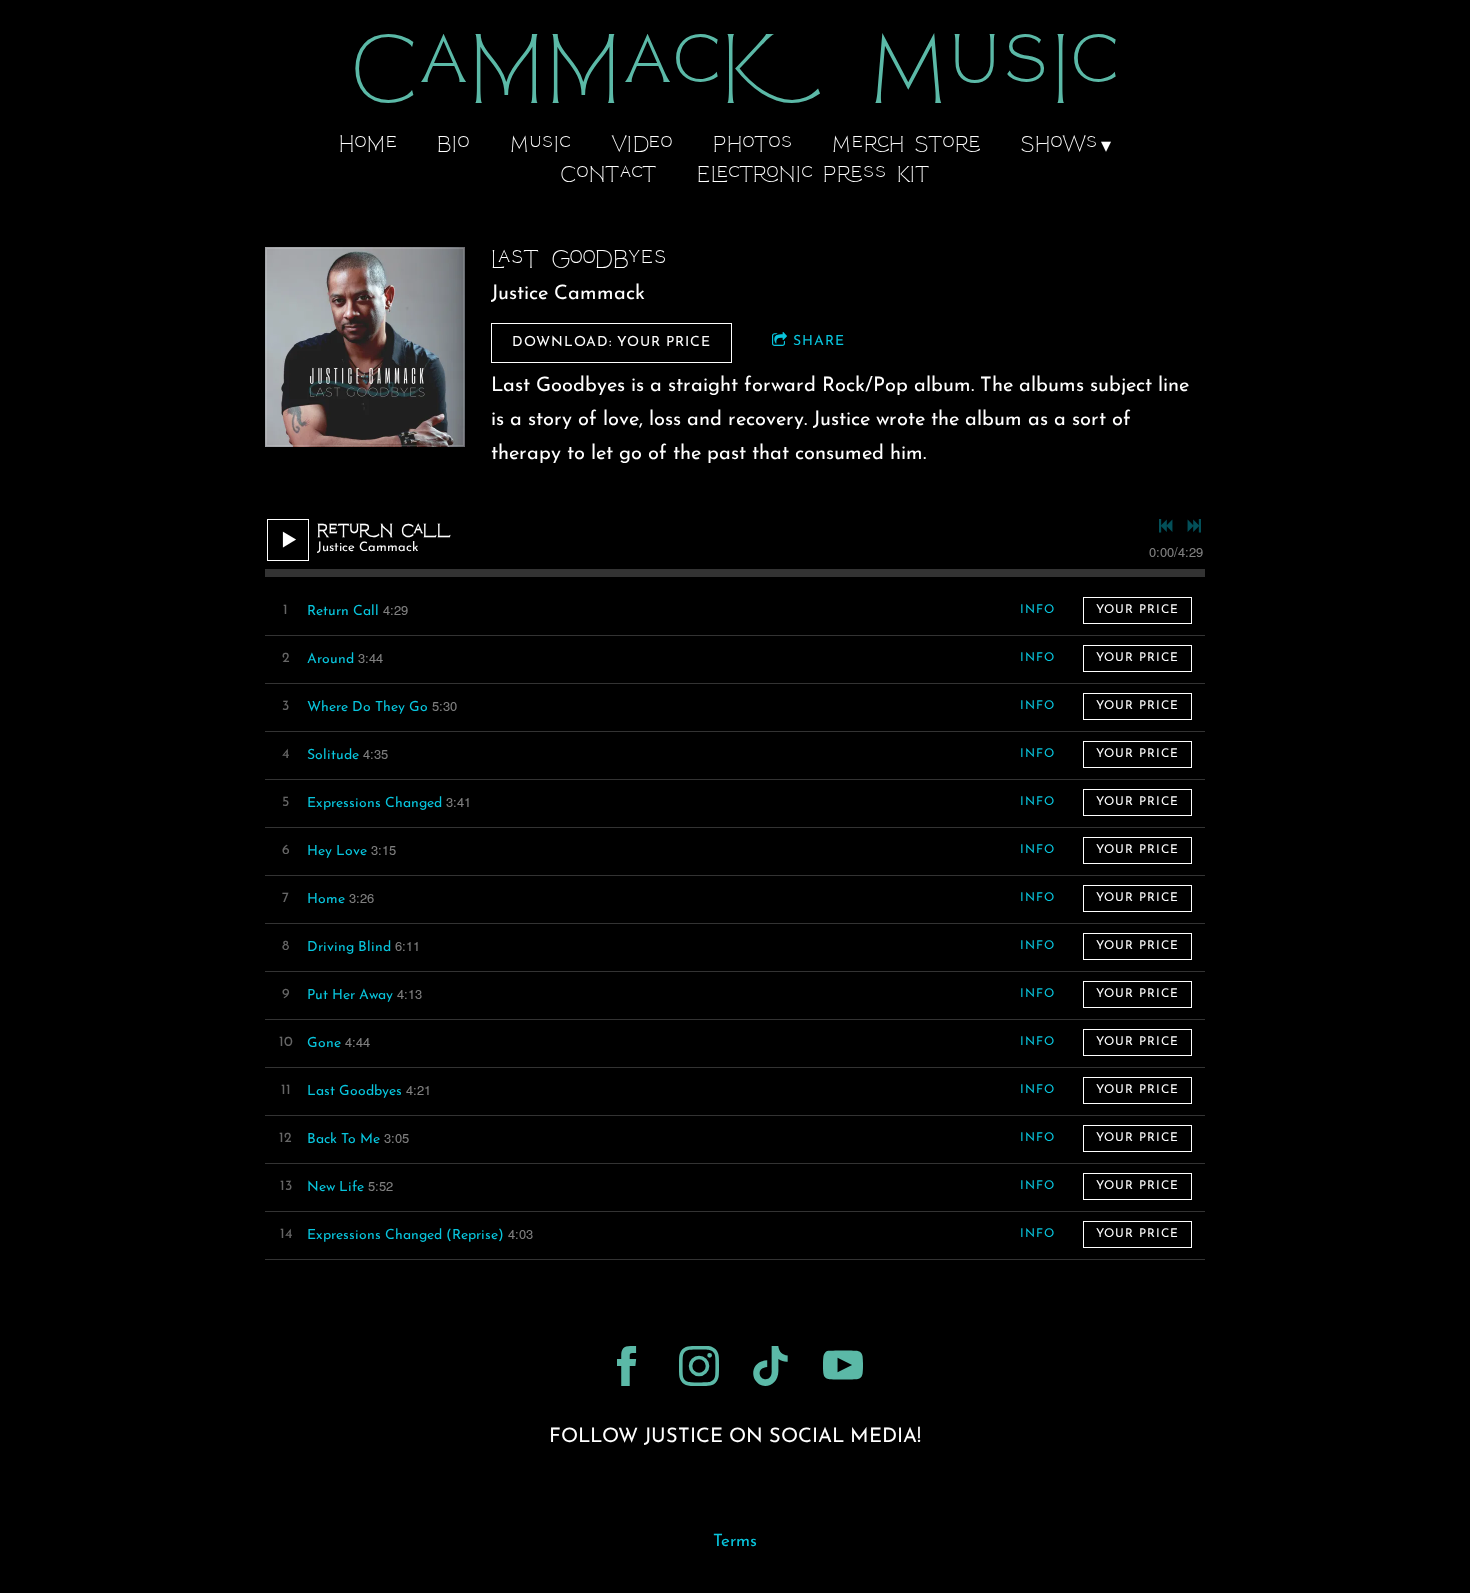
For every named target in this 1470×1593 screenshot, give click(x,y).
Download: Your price (611, 342)
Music (540, 146)
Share (819, 341)
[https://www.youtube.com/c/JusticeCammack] (843, 1366)
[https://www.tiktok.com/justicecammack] (771, 1366)
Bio (453, 146)
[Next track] (1194, 526)
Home (368, 146)
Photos (753, 146)
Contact (608, 176)
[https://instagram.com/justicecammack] (699, 1366)
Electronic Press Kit (813, 176)
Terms (735, 1542)
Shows (1059, 146)
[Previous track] (1166, 526)
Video (641, 146)
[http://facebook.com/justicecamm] (627, 1366)
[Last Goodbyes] (365, 347)
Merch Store (906, 146)
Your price (1137, 610)
